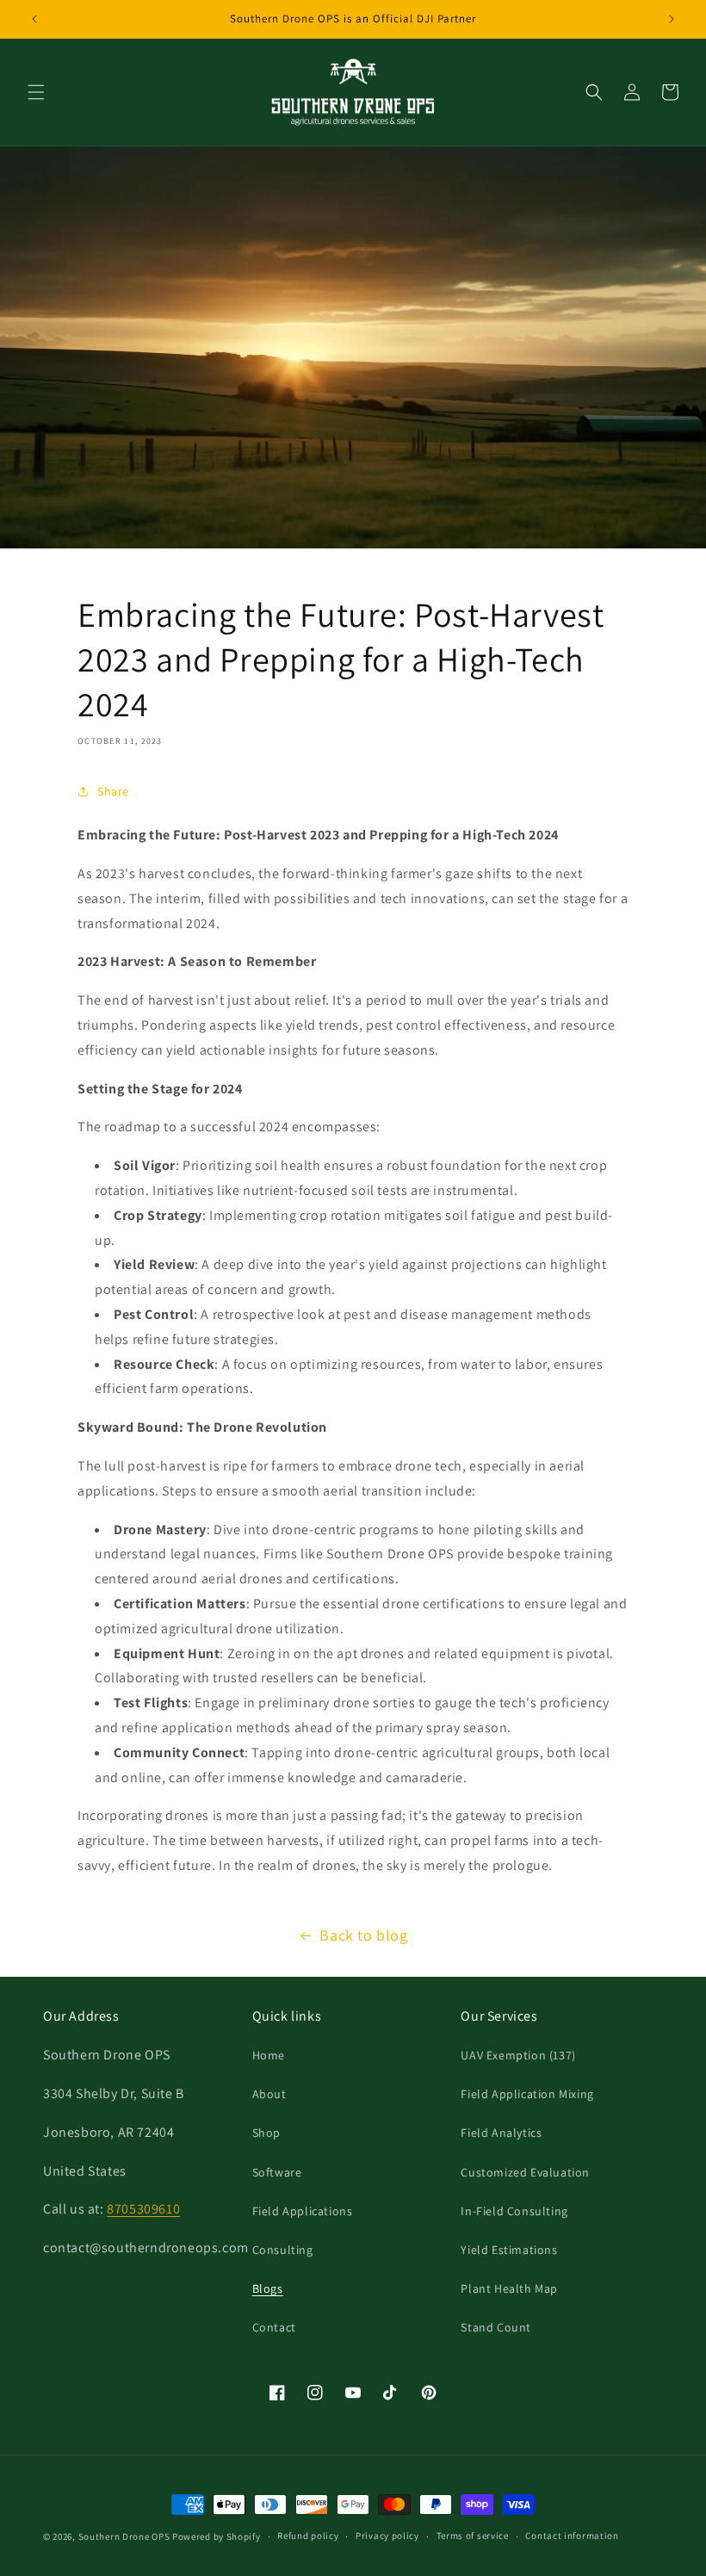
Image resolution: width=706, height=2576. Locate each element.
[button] (36, 92)
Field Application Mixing (527, 2094)
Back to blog (363, 1935)
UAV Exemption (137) (518, 2055)
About (269, 2094)
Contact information (572, 2536)
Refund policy (308, 2536)
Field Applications (303, 2211)
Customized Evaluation (525, 2172)
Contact (274, 2327)
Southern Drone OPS (124, 2536)
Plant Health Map (509, 2288)
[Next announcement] (672, 19)
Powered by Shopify (217, 2536)
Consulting (283, 2250)
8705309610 (143, 2209)
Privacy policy (387, 2536)
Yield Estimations (509, 2250)
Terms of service (473, 2536)
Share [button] (113, 791)
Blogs (268, 2288)
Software (277, 2172)
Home (269, 2055)
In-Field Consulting (514, 2211)
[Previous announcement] (34, 19)
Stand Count (496, 2327)
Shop (266, 2133)
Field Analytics (501, 2133)
